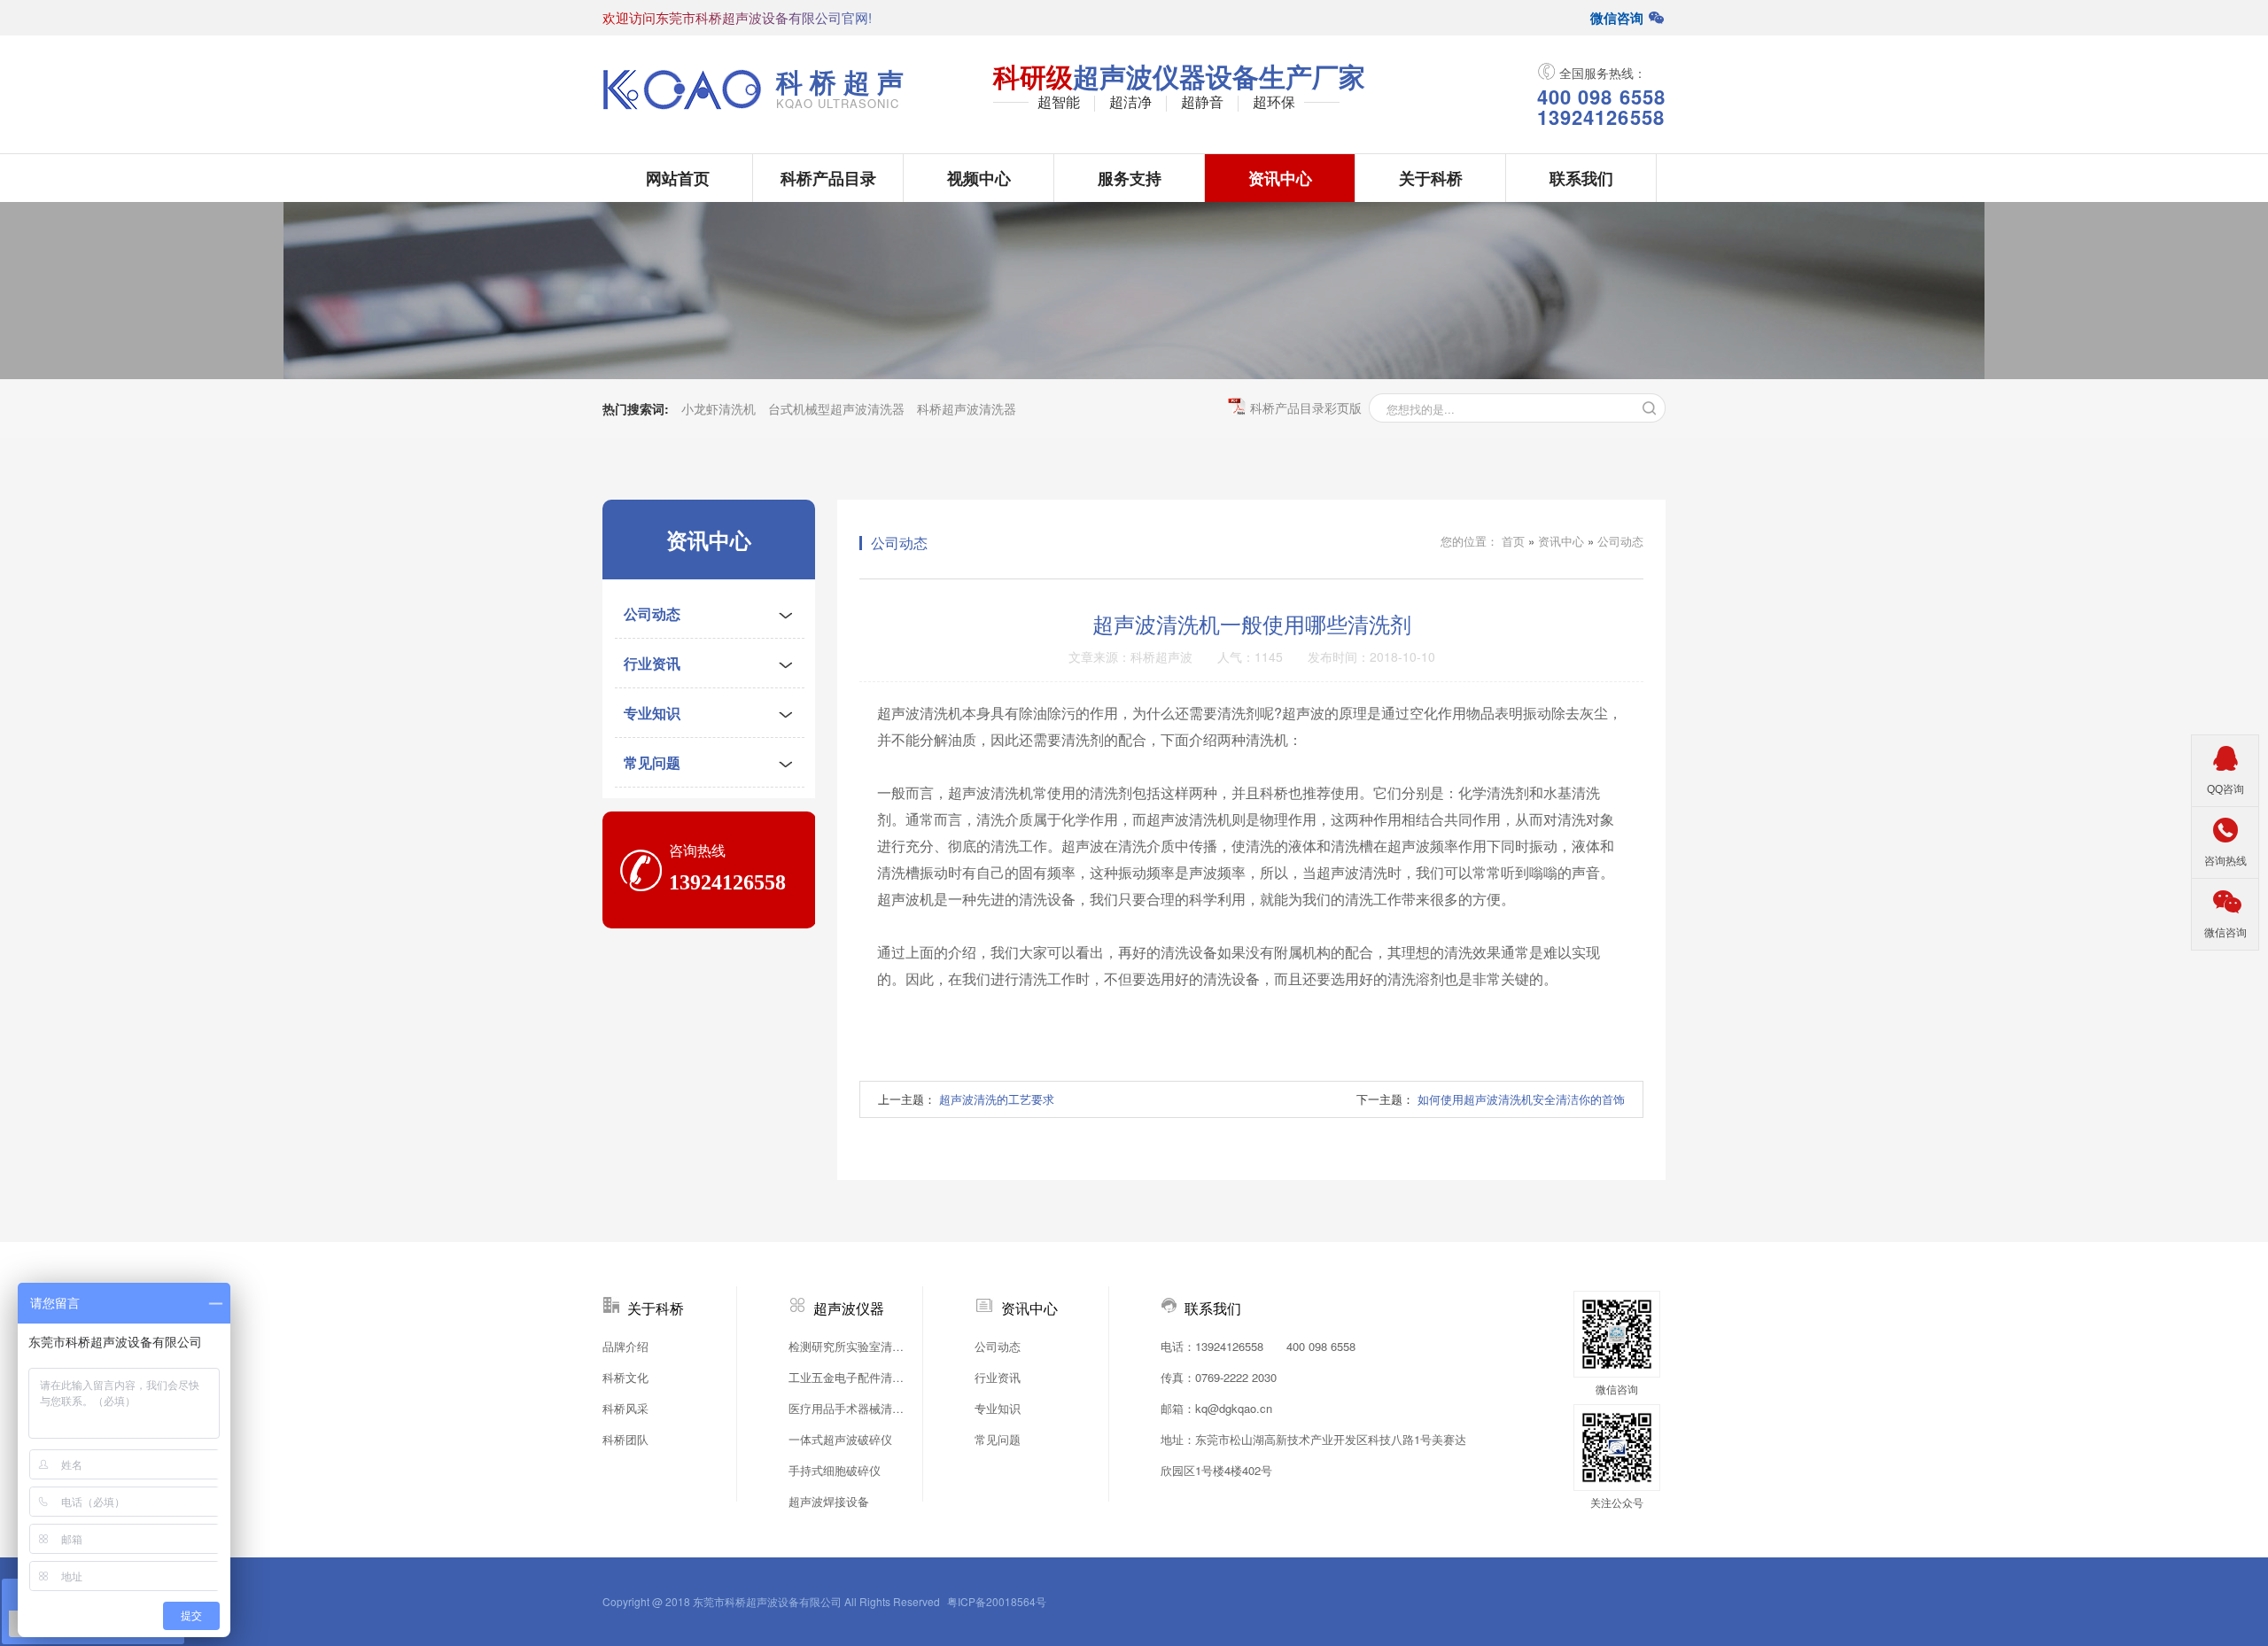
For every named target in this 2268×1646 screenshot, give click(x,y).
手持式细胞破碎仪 (835, 1470)
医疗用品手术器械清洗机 (850, 1408)
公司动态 (652, 613)
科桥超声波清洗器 (967, 408)
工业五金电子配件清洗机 (850, 1377)
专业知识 (652, 713)
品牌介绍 (625, 1346)
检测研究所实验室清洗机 (850, 1346)
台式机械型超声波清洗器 (836, 408)
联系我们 (1581, 178)
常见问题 (652, 762)
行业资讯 (652, 663)
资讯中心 (1280, 178)
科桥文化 (625, 1377)
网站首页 (678, 178)
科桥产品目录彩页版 (1306, 408)
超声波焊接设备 (829, 1501)
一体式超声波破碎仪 (840, 1439)
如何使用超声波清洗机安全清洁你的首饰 (1521, 1099)
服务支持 (1130, 178)
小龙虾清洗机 (718, 408)
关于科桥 (1431, 178)
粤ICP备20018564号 (997, 1601)
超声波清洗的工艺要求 (997, 1099)
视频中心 (979, 178)
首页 (1513, 541)
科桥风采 (625, 1408)
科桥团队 (625, 1439)
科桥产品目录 (828, 178)
